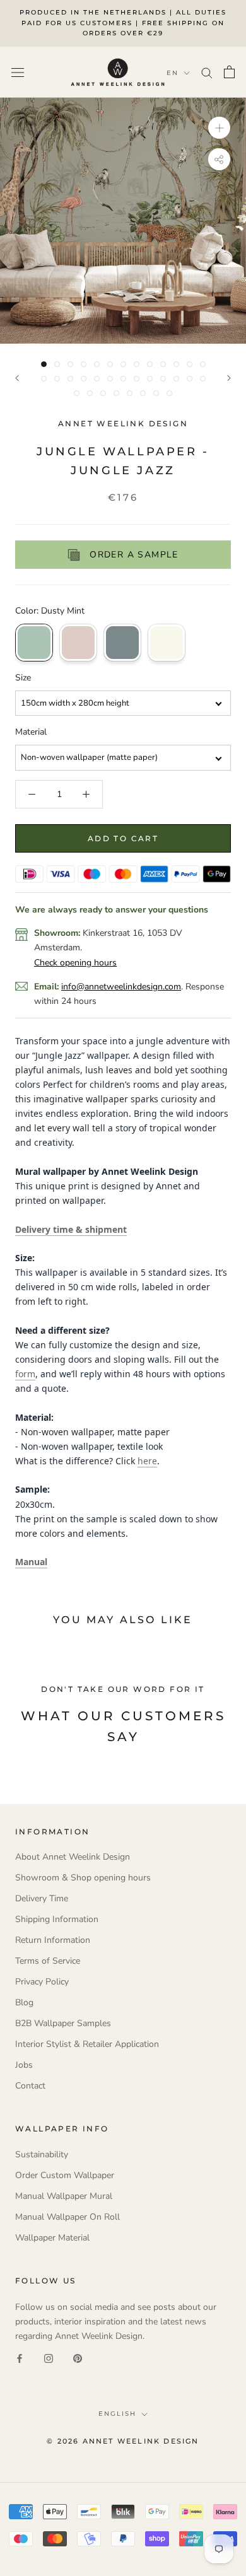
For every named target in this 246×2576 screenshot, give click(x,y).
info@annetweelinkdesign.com (121, 987)
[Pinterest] (78, 2357)
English (117, 2414)
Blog (24, 2002)
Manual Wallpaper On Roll (67, 2217)
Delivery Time (42, 1898)
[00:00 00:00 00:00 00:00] (123, 221)
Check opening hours (75, 963)
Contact (30, 2086)
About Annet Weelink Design (73, 1857)
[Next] (229, 378)
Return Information (53, 1940)
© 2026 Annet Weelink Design (123, 2441)
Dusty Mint (34, 643)
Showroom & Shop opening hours (83, 1878)
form (25, 1374)
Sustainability (42, 2154)
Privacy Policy (42, 1982)
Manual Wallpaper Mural (64, 2196)
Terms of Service (48, 1961)
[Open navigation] (18, 72)
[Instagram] (49, 2357)
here (147, 1461)
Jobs (24, 2065)
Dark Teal (122, 643)
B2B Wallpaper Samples (63, 2023)
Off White (167, 643)
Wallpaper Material (52, 2238)
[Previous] (17, 378)
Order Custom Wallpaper (65, 2175)
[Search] (207, 72)
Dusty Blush (78, 643)
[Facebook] (20, 2357)
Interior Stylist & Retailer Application (87, 2044)
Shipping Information (57, 1919)
